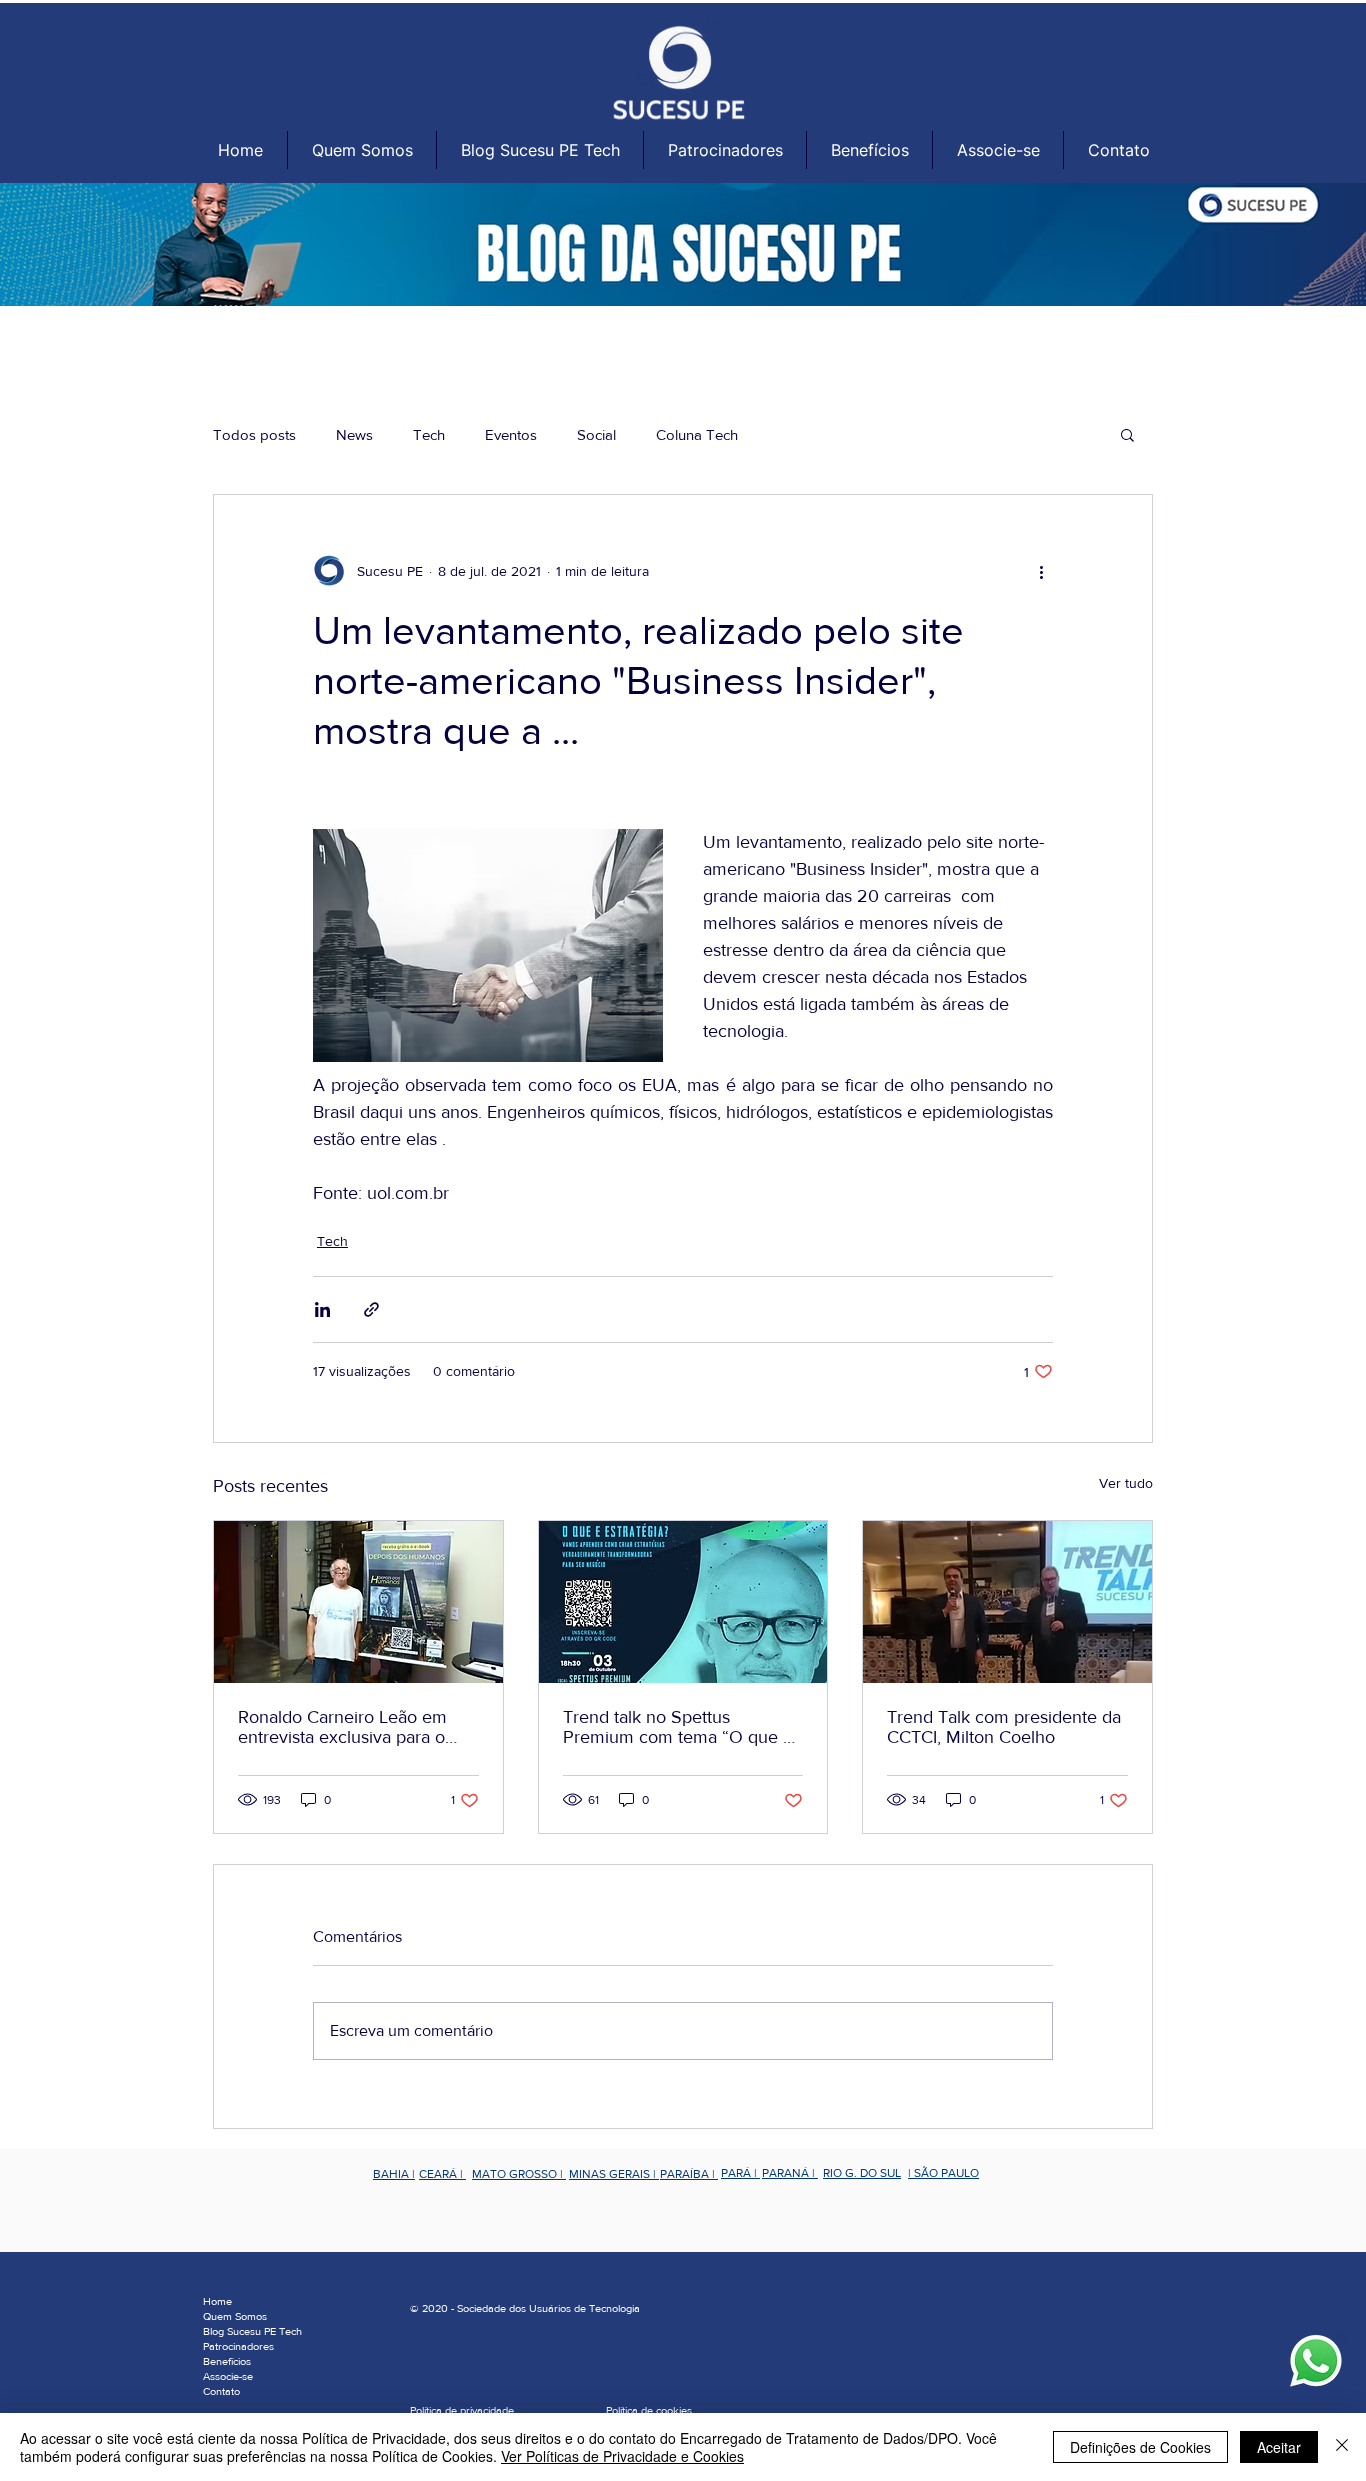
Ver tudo (1126, 1483)
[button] (362, 150)
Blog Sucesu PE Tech (252, 2331)
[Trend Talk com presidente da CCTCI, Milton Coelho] (1007, 1602)
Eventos (511, 434)
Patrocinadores (238, 2346)
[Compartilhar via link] (371, 1309)
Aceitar (1279, 2447)
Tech (429, 434)
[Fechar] (1342, 2447)
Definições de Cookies (1140, 2447)
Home (217, 2301)
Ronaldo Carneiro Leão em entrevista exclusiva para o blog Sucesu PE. (342, 1727)
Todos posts (254, 434)
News (354, 434)
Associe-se (228, 2376)
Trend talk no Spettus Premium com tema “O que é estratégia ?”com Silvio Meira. (678, 1727)
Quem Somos (235, 2316)
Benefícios (227, 2361)
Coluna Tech (697, 434)
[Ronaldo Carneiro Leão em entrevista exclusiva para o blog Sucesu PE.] (358, 1602)
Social (596, 434)
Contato (221, 2391)
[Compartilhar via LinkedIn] (322, 1309)
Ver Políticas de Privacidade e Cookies (622, 2456)
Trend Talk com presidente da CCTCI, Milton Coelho (1004, 1727)
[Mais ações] (1041, 571)
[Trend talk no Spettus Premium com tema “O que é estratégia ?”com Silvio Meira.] (683, 1602)
